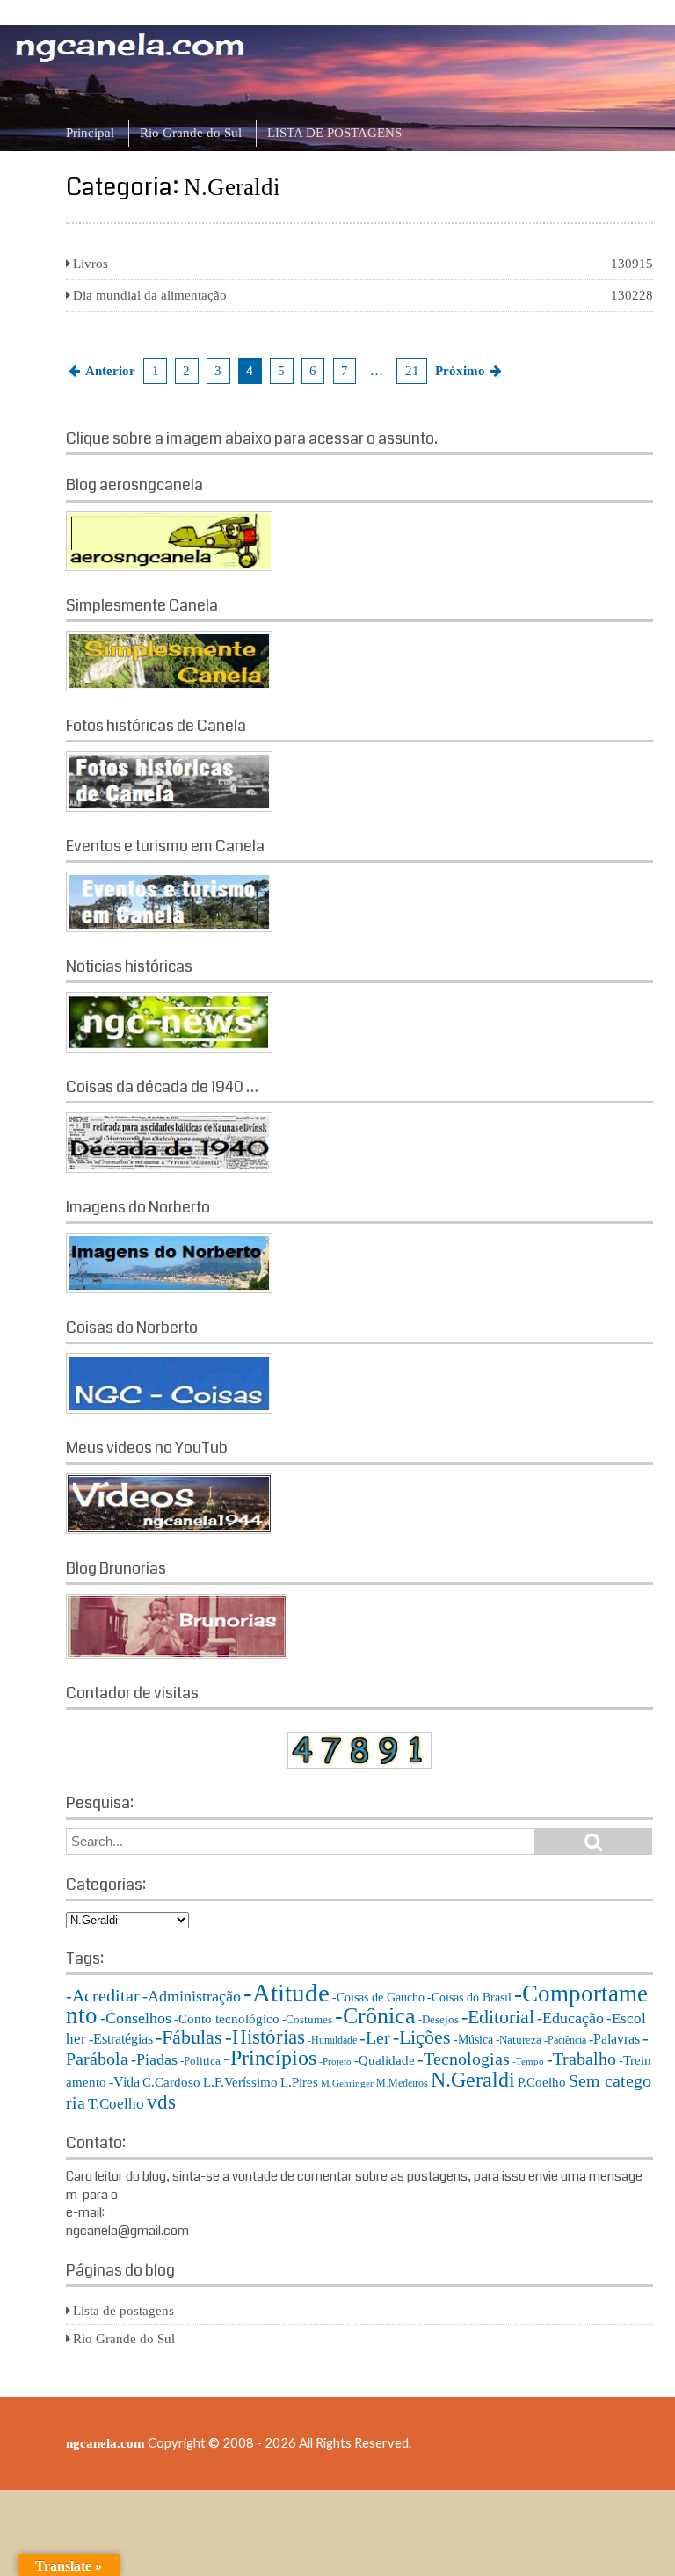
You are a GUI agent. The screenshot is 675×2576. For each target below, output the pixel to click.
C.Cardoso (171, 2082)
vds (161, 2102)
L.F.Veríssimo (240, 2082)
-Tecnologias (464, 2059)
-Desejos (439, 2019)
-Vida (124, 2082)
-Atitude (287, 1993)
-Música (473, 2040)
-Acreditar (103, 1995)
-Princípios (270, 2058)
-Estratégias (121, 2039)
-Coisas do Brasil (469, 1997)
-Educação (570, 2018)
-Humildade (332, 2040)
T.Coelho (116, 2104)
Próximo (460, 371)
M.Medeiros (402, 2083)
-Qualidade (385, 2060)
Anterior (110, 371)
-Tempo (528, 2062)
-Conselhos (136, 2018)
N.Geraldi (473, 2079)
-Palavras (614, 2039)
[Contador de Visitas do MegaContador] (359, 1764)
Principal (90, 133)
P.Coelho (542, 2082)
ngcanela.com (105, 2443)
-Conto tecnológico (227, 2019)
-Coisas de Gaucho (378, 1997)
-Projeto (335, 2062)
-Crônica (375, 2016)
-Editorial (498, 2017)
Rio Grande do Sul (191, 133)
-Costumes (307, 2019)
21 (412, 371)
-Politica (200, 2061)
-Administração (192, 1996)
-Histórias (265, 2037)
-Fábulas (189, 2037)
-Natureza (519, 2040)
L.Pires (299, 2082)
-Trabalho (581, 2059)
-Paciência (565, 2040)
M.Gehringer (347, 2084)
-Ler (375, 2037)
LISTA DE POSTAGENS (334, 133)
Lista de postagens (123, 2311)
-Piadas (154, 2059)
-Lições (422, 2037)
